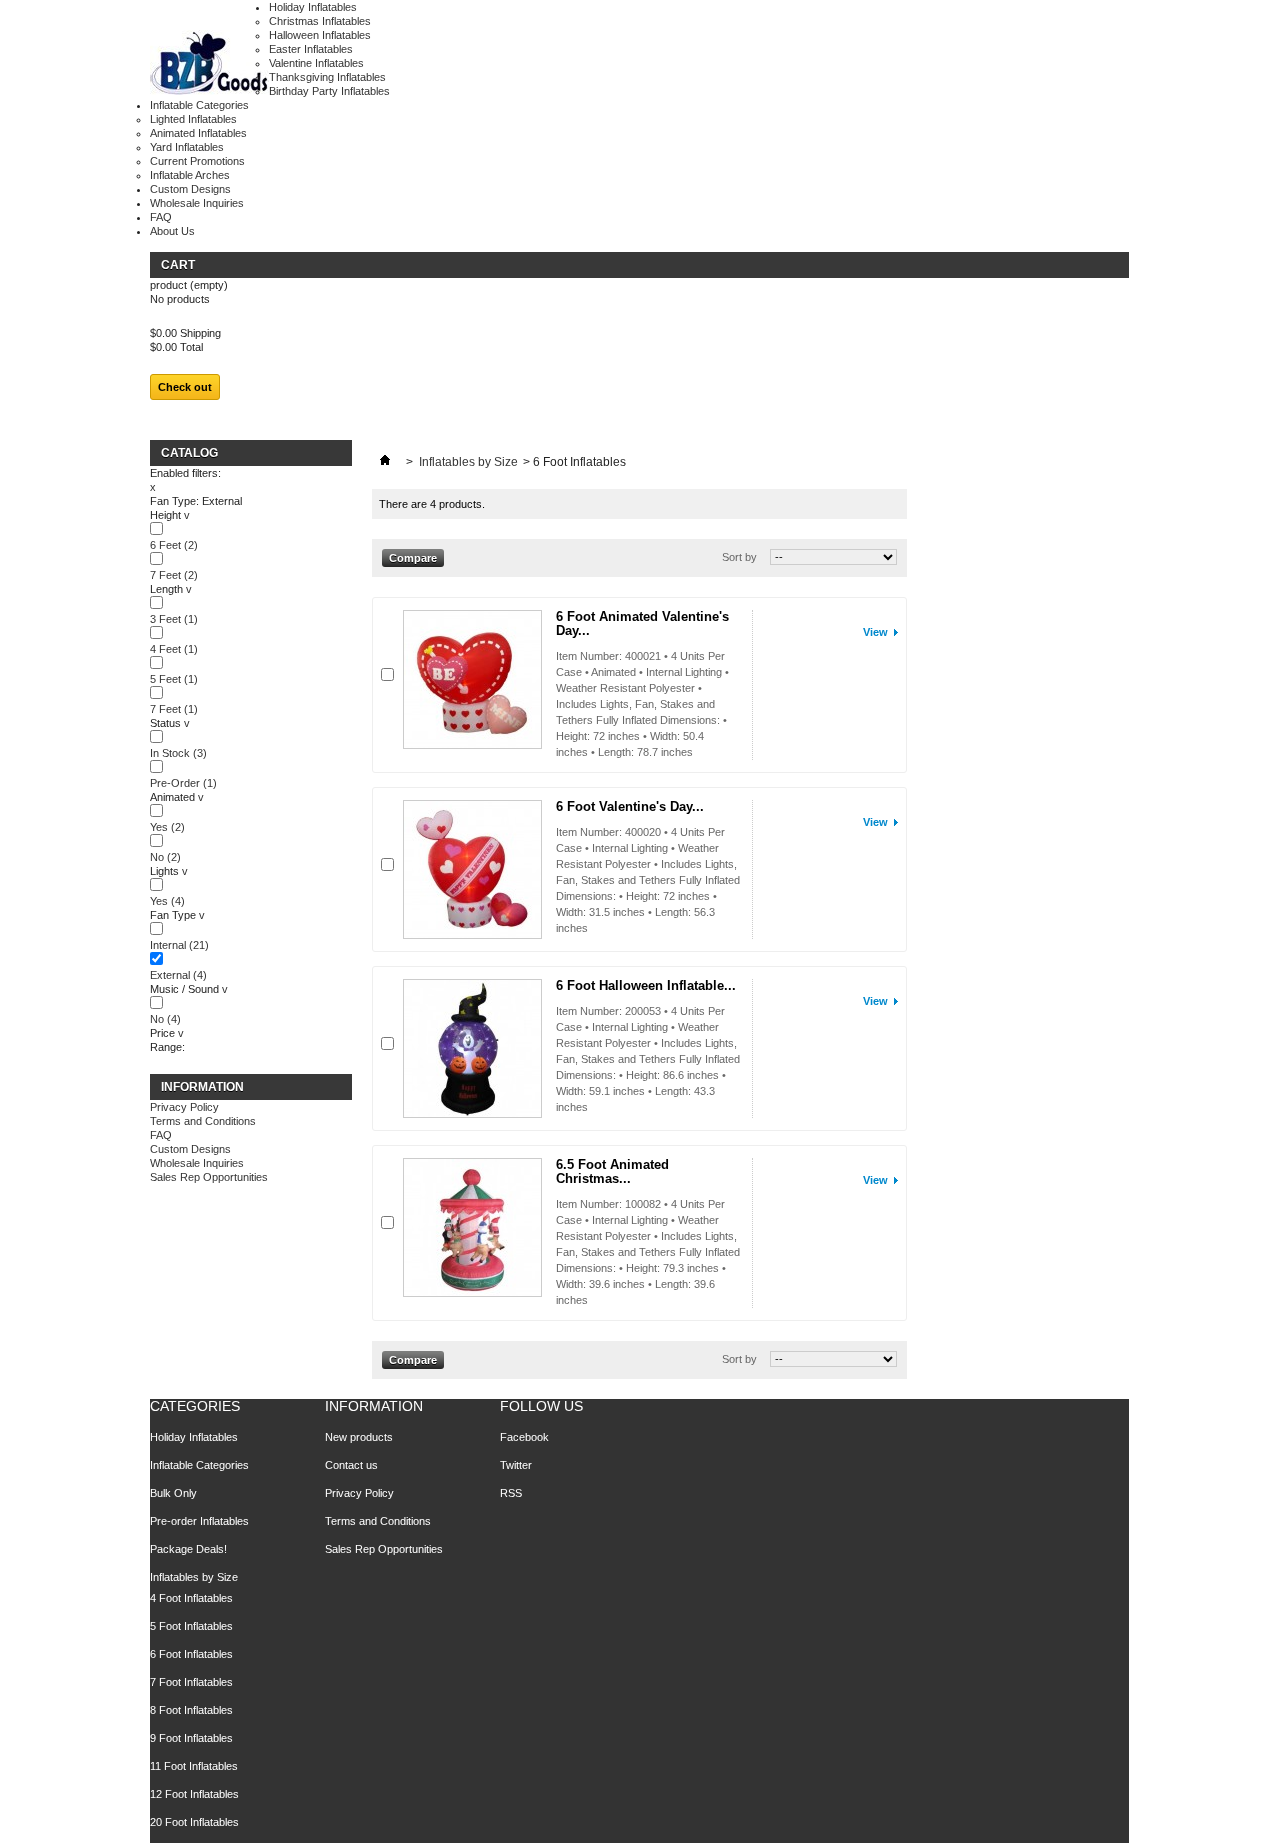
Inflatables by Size (468, 462)
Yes (167, 827)
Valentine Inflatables (316, 63)
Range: (167, 1047)
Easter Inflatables (311, 49)
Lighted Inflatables (193, 119)
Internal (179, 945)
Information (202, 1087)
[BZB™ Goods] (209, 64)
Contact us (351, 1465)
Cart (178, 265)
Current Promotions (197, 161)
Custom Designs (190, 189)
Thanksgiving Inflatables (327, 77)
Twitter (516, 1465)
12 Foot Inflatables (194, 1794)
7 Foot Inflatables (191, 1682)
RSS (511, 1493)
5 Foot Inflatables (191, 1626)
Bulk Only (173, 1493)
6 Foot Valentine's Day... (630, 806)
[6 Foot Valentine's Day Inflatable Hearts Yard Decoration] (472, 869)
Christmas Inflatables (320, 21)
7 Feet (174, 575)
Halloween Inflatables (320, 35)
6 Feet (174, 545)
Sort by (739, 557)
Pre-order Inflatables (199, 1521)
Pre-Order (183, 783)
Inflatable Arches (190, 175)
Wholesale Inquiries (197, 203)
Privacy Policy (184, 1107)
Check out (185, 387)
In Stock (178, 753)
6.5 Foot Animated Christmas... (612, 1171)
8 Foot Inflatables (191, 1710)
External (178, 975)
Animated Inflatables (198, 133)
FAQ (161, 217)
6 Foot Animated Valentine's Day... (642, 623)
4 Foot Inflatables (191, 1598)
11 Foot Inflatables (194, 1766)
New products (359, 1437)
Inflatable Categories (199, 105)
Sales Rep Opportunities (209, 1177)
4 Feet (174, 649)
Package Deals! (188, 1549)
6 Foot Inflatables (191, 1654)
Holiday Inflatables (313, 7)
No (165, 857)
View (875, 632)
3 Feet (174, 619)
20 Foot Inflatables (194, 1822)
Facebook (524, 1437)
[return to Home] (385, 462)
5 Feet (174, 679)
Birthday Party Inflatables (329, 91)
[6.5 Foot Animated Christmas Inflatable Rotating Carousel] (472, 1227)
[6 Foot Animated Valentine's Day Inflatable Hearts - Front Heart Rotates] (472, 679)
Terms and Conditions (203, 1121)
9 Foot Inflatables (191, 1738)
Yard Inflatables (187, 147)
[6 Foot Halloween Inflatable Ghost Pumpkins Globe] (472, 1048)
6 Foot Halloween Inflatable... (646, 985)
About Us (172, 231)
